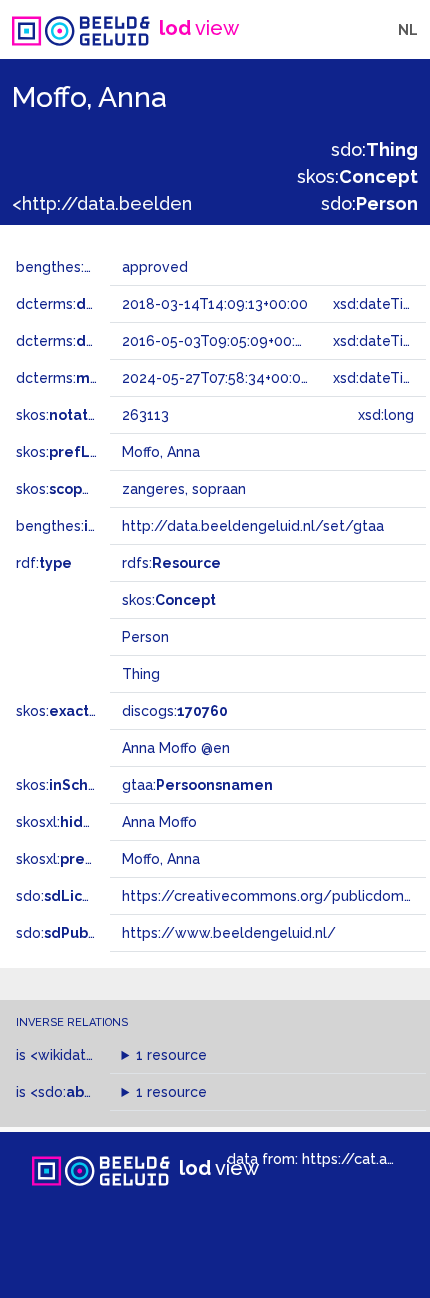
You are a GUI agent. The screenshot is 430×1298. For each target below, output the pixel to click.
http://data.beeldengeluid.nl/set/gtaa (253, 526)
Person (145, 637)
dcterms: (98, 304)
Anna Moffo (159, 822)
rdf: (44, 563)
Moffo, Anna (161, 859)
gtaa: (197, 785)
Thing (141, 674)
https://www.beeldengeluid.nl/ (229, 933)
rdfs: (171, 563)
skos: (357, 176)
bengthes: (72, 267)
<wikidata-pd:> (100, 1055)
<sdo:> (73, 1092)
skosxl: (85, 822)
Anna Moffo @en (176, 748)
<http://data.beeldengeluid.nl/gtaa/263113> (201, 203)
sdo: (374, 149)
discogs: (175, 711)
